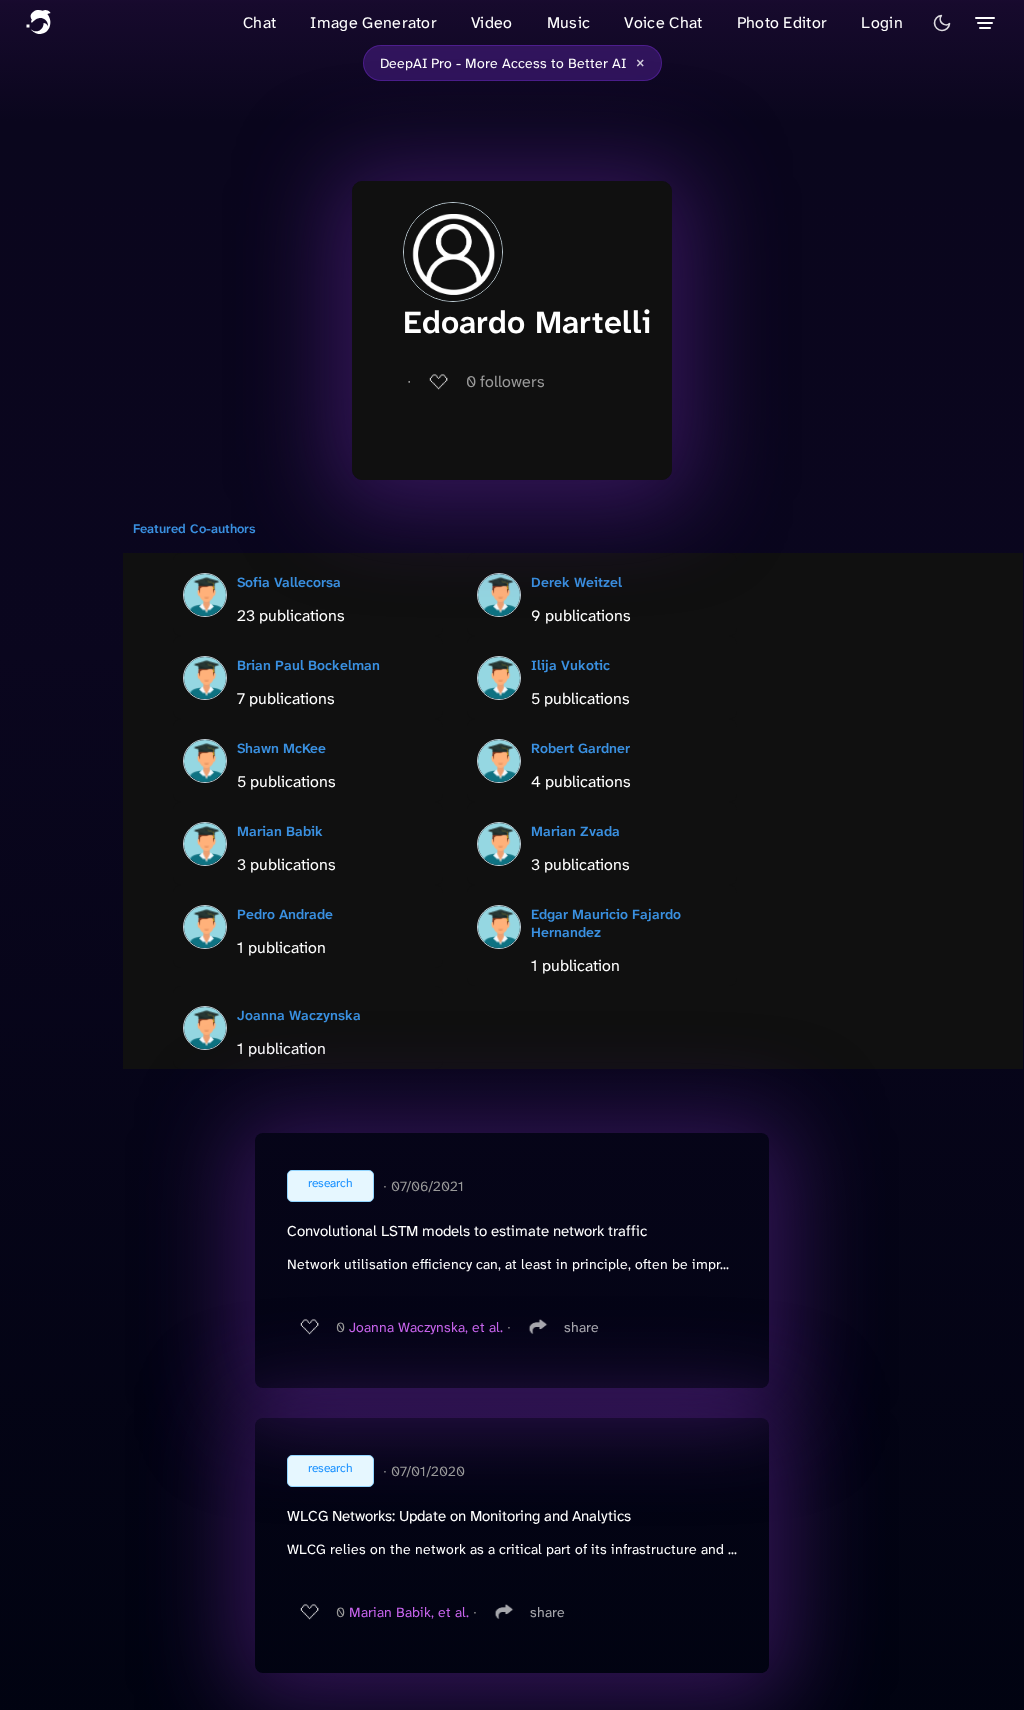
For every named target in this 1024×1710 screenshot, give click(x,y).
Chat (259, 22)
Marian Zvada (575, 831)
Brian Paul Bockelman (308, 665)
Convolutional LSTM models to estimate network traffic (467, 1231)
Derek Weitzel (576, 582)
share (581, 1327)
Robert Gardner (580, 748)
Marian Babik (280, 831)
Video (492, 22)
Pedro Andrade (285, 914)
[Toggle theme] (942, 23)
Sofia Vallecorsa (289, 582)
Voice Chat (663, 22)
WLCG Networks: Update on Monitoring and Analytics (459, 1516)
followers (505, 381)
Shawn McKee (281, 748)
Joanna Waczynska (299, 1015)
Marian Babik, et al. (409, 1612)
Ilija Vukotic (570, 665)
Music (569, 22)
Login (882, 22)
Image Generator (373, 22)
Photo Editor (782, 22)
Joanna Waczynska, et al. (426, 1327)
